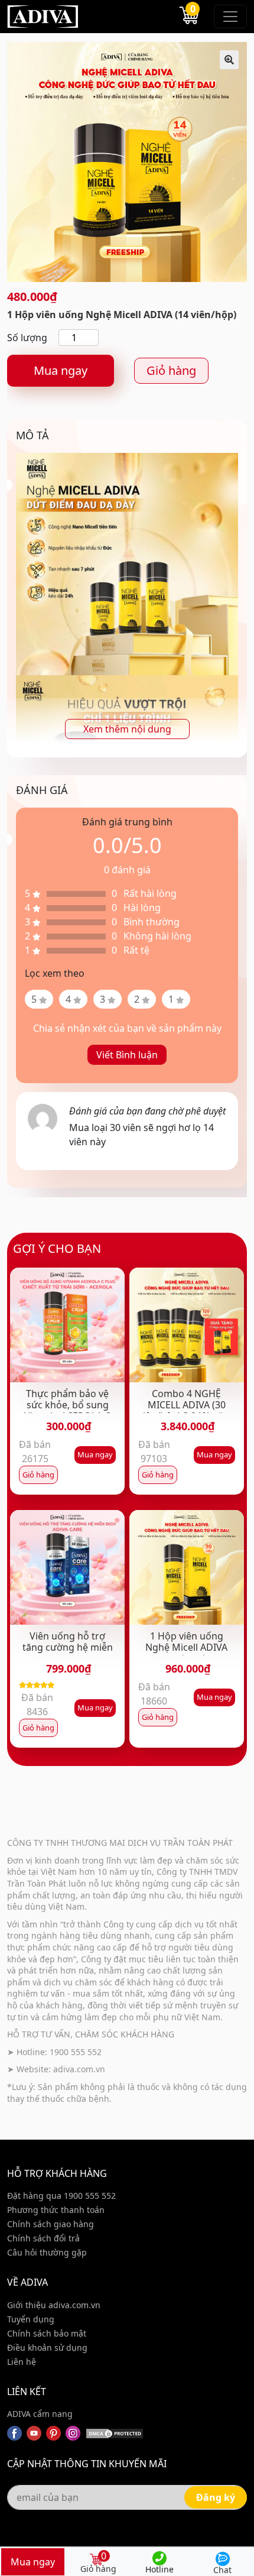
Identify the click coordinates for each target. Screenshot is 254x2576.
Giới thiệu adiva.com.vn (54, 2305)
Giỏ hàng (171, 370)
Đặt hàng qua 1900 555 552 (61, 2196)
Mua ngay (61, 370)
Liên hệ (22, 2362)
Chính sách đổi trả (43, 2238)
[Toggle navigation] (230, 17)
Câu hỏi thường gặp (47, 2252)
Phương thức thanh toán (56, 2210)
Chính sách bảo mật (47, 2333)
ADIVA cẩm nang (40, 2414)
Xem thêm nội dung (127, 729)
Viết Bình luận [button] (127, 1055)
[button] (229, 60)
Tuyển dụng (31, 2319)
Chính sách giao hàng (51, 2224)
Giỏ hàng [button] (38, 1475)
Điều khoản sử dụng (47, 2347)
